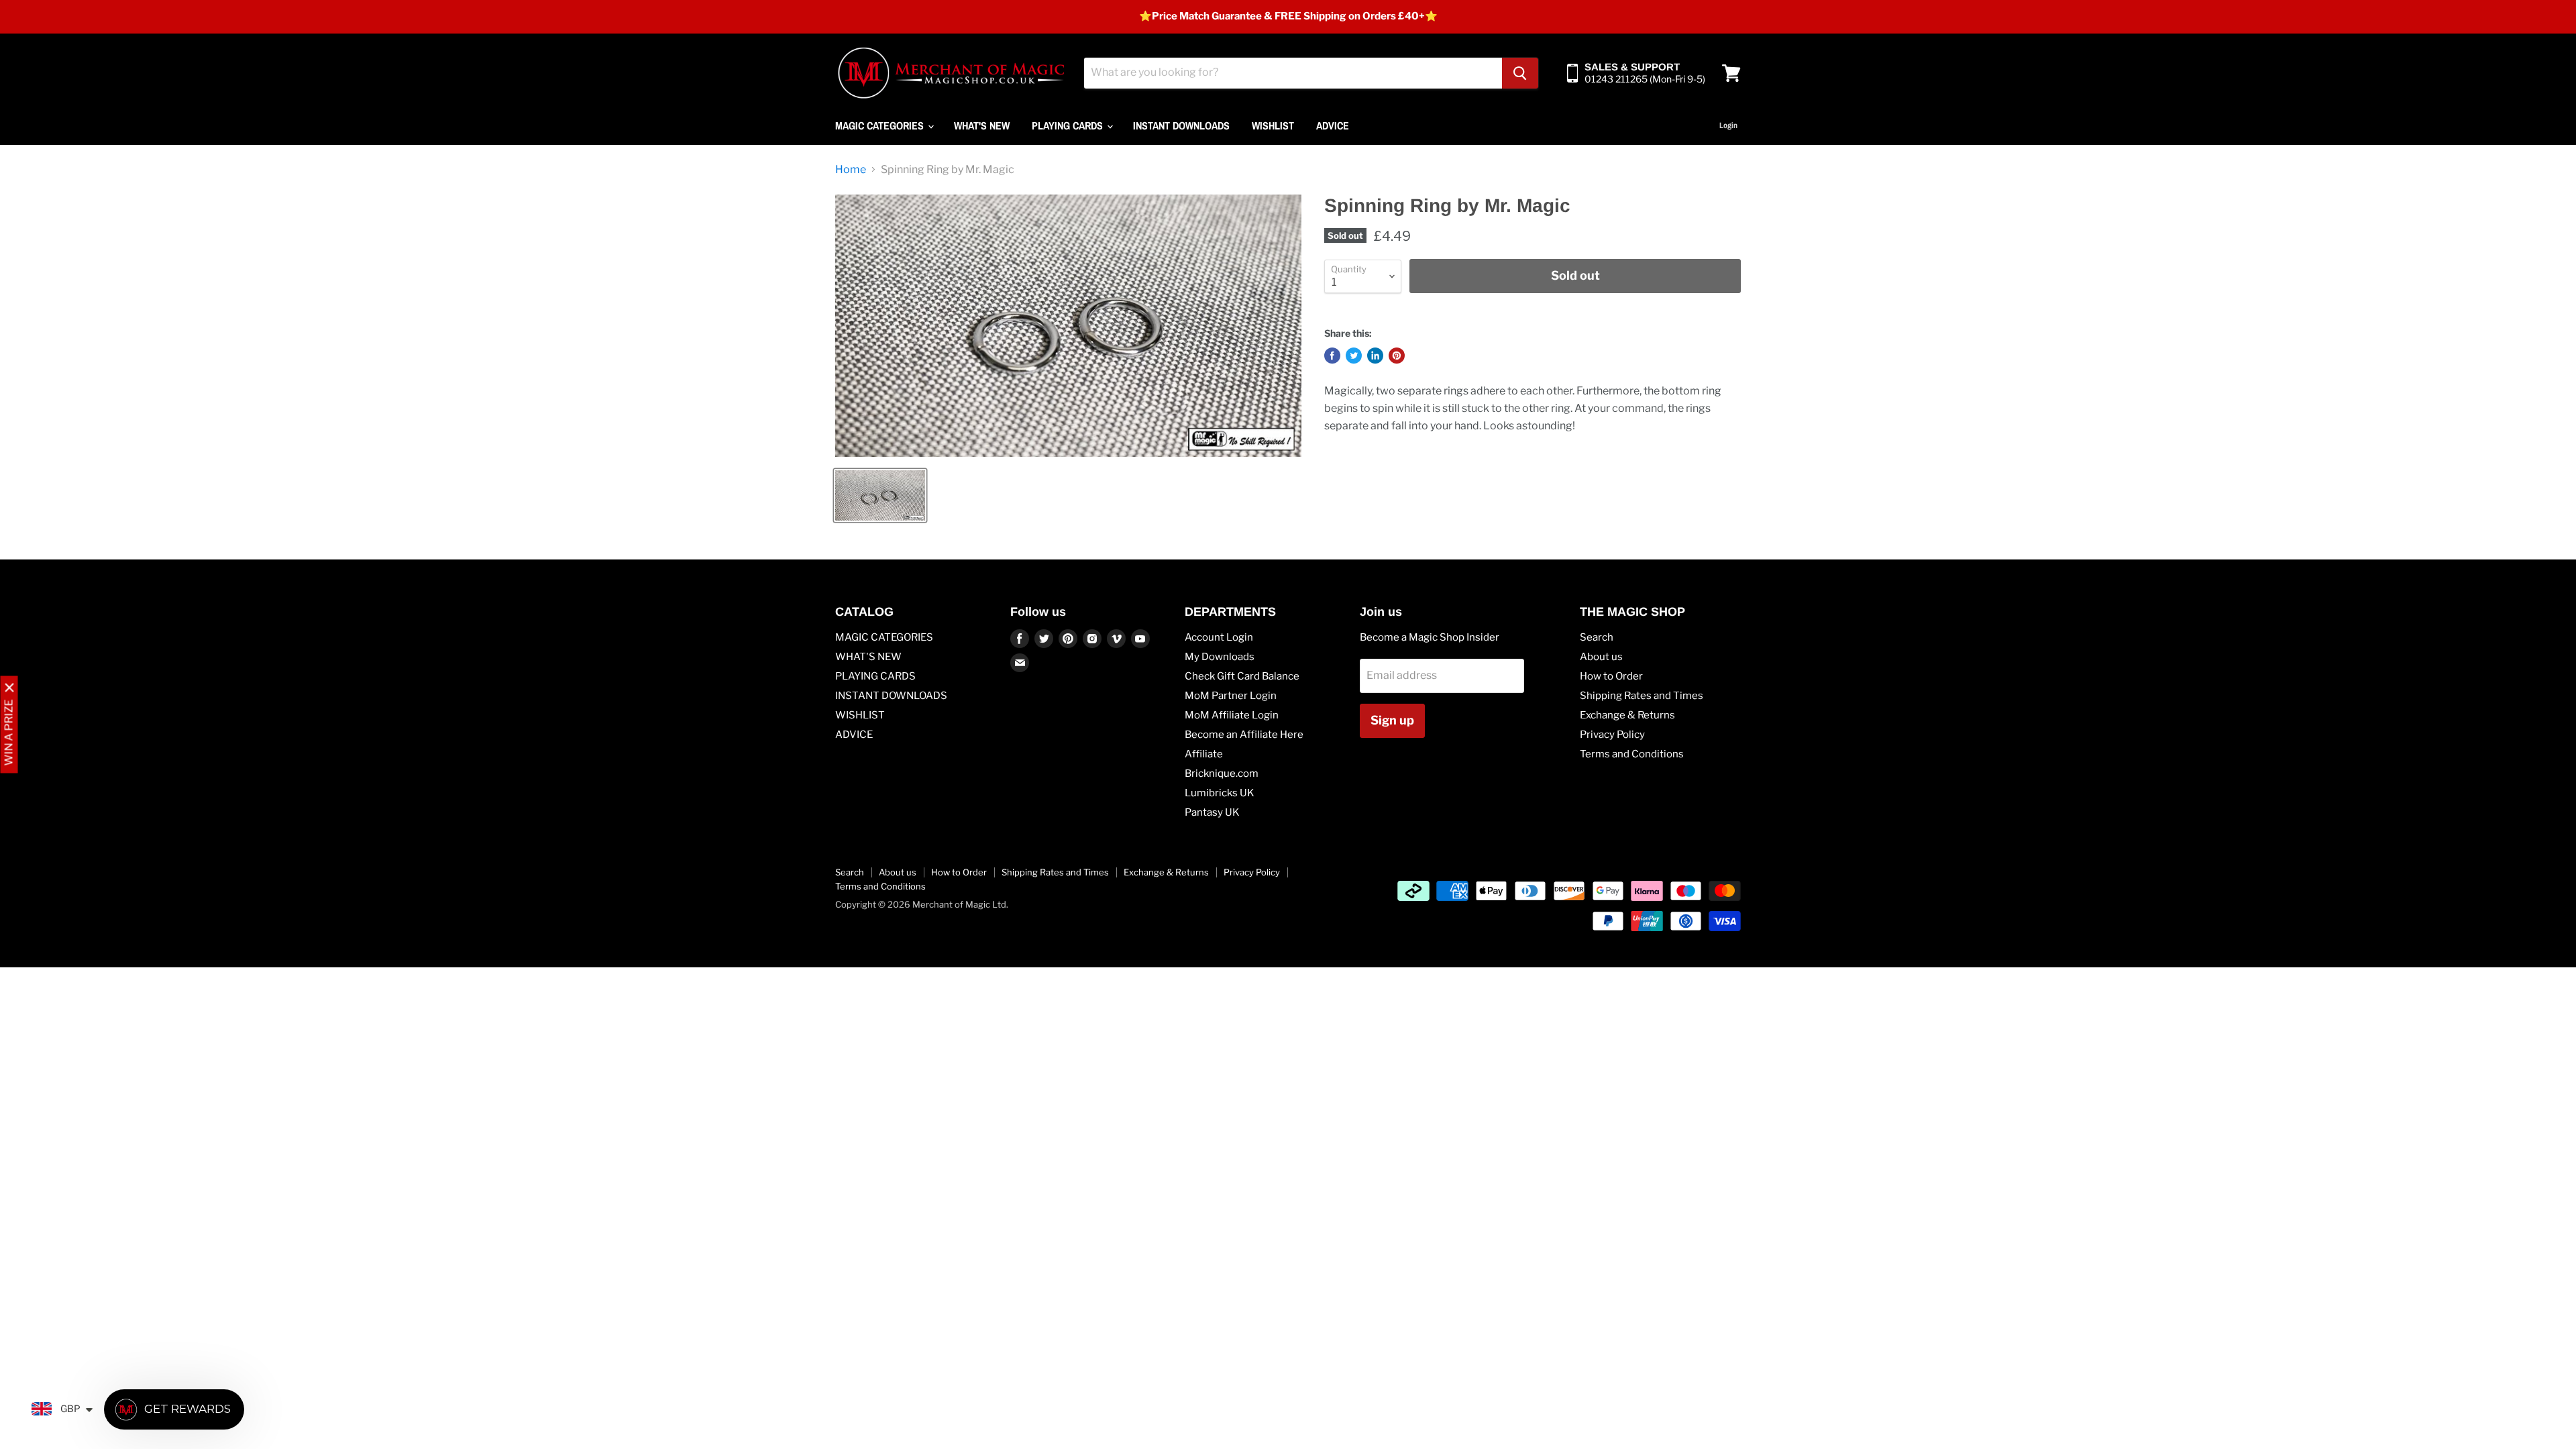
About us (1601, 657)
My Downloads (1220, 657)
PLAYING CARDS (1069, 125)
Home (851, 170)
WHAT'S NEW (982, 125)
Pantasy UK (1212, 812)
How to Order (1611, 676)
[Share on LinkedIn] (1375, 356)
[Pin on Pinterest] (1397, 356)
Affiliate (1204, 754)
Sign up (1392, 720)
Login (1728, 125)
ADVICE (1333, 125)
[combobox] (1293, 73)
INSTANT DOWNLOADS (1181, 125)
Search (1597, 637)
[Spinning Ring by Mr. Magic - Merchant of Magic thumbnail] (880, 495)
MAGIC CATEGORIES (881, 125)
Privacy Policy (1612, 735)
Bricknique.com (1222, 773)
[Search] (1520, 73)
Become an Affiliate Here (1244, 735)
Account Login (1219, 637)
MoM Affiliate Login (1232, 715)
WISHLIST (1273, 125)
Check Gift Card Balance (1242, 676)
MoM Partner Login (1231, 696)
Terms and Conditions (1632, 754)
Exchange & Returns (1627, 715)
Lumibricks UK (1220, 793)
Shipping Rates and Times (1642, 696)
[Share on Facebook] (1332, 356)
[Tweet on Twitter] (1354, 356)
